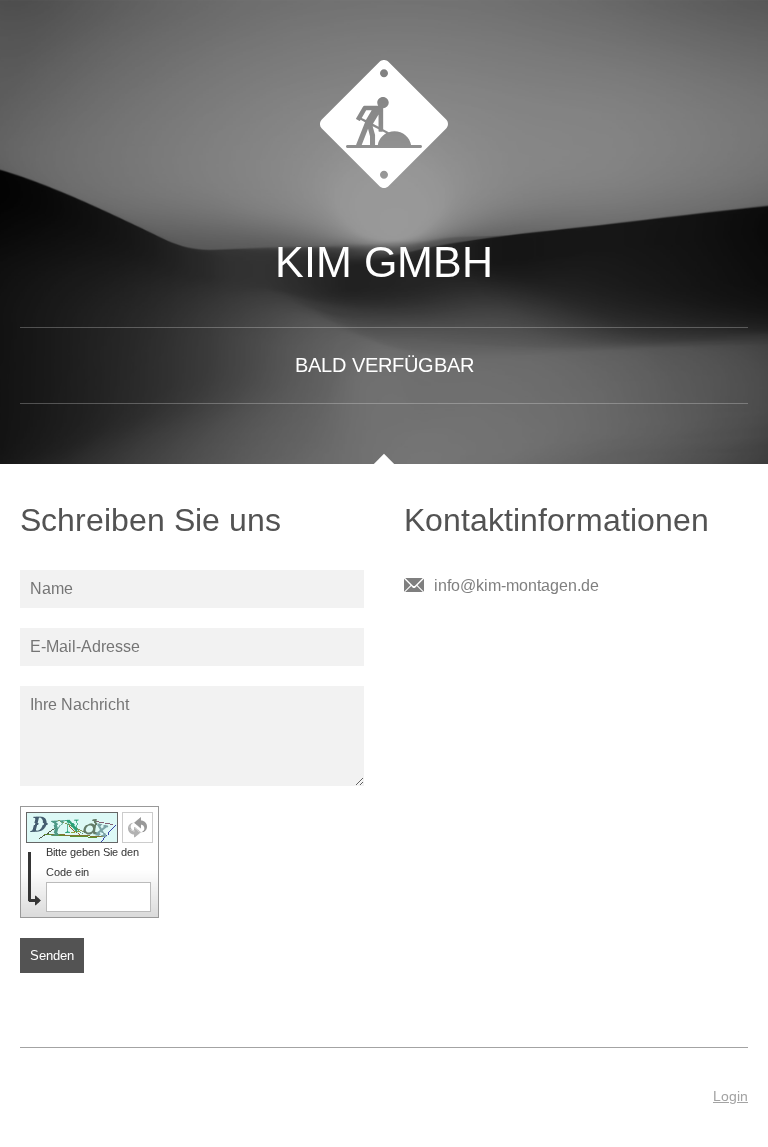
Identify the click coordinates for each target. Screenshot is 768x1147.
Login (730, 1096)
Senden (52, 955)
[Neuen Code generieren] (137, 827)
